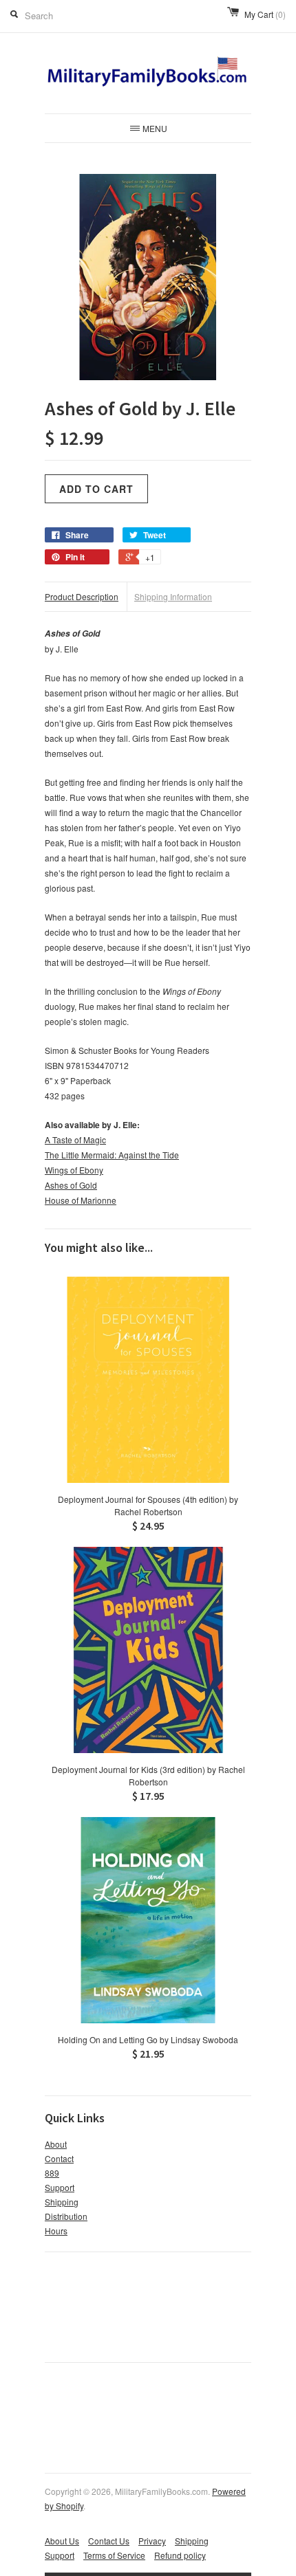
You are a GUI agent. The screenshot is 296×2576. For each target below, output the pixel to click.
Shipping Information (173, 596)
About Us (62, 2541)
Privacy (152, 2541)
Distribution (66, 2216)
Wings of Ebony (74, 1170)
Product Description (82, 596)
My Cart (265, 14)
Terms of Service (114, 2555)
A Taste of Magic (75, 1140)
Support (60, 2187)
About (56, 2144)
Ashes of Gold (71, 1185)
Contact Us (109, 2541)
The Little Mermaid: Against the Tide (112, 1155)
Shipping (62, 2202)
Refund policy (180, 2555)
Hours (56, 2231)
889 (52, 2173)
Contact (59, 2158)
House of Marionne (81, 1200)
